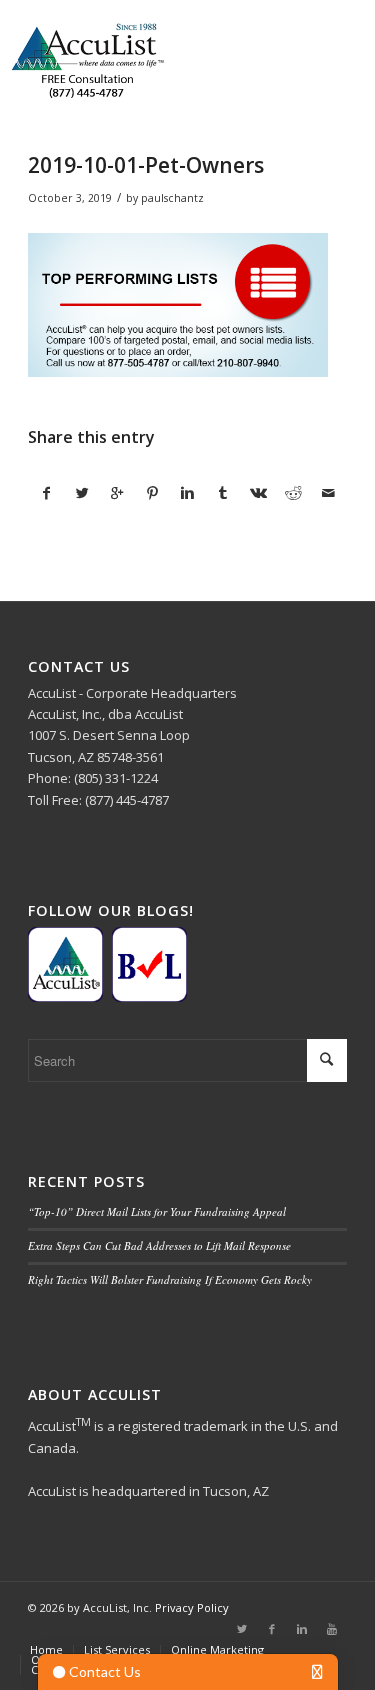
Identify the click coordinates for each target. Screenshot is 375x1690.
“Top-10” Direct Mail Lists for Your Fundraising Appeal (157, 1211)
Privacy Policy (192, 1607)
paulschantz (172, 198)
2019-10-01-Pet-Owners (146, 165)
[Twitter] (242, 1629)
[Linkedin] (302, 1629)
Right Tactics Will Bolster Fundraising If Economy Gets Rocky (170, 1279)
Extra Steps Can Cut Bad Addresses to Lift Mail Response (159, 1245)
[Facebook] (272, 1629)
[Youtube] (332, 1629)
